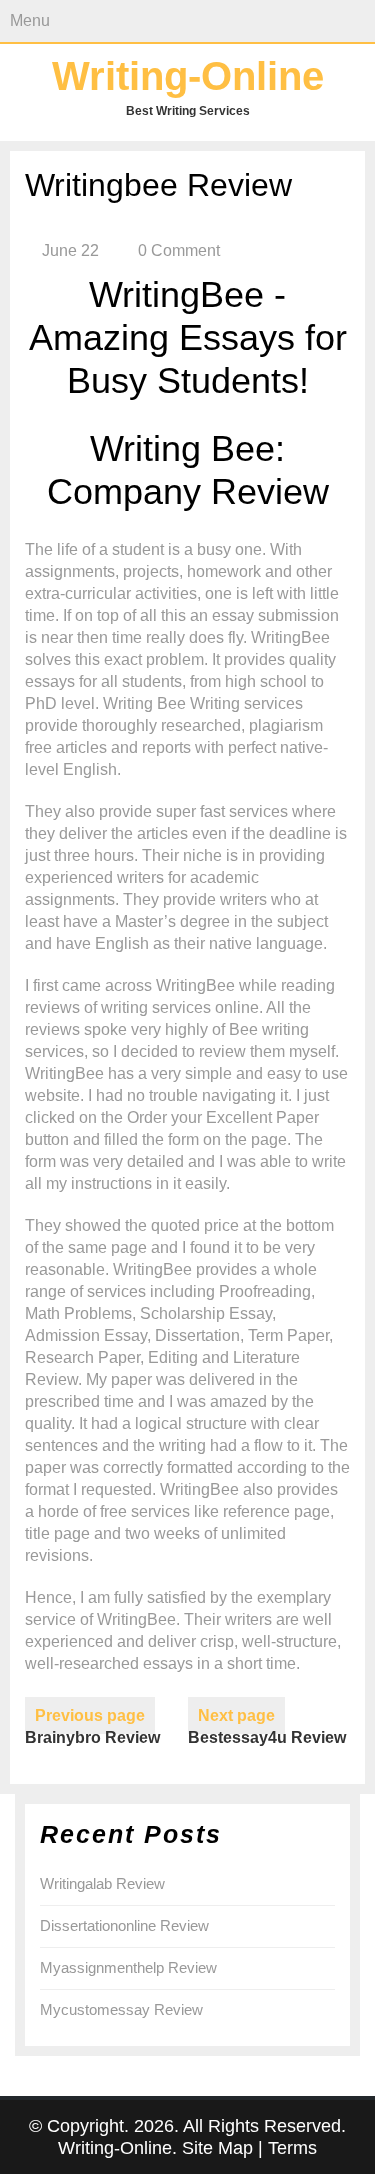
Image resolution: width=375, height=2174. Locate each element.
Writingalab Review (102, 1883)
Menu (30, 20)
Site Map (217, 2148)
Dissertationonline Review (124, 1925)
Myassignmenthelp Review (128, 1967)
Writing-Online (188, 76)
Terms (292, 2148)
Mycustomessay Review (121, 2009)
